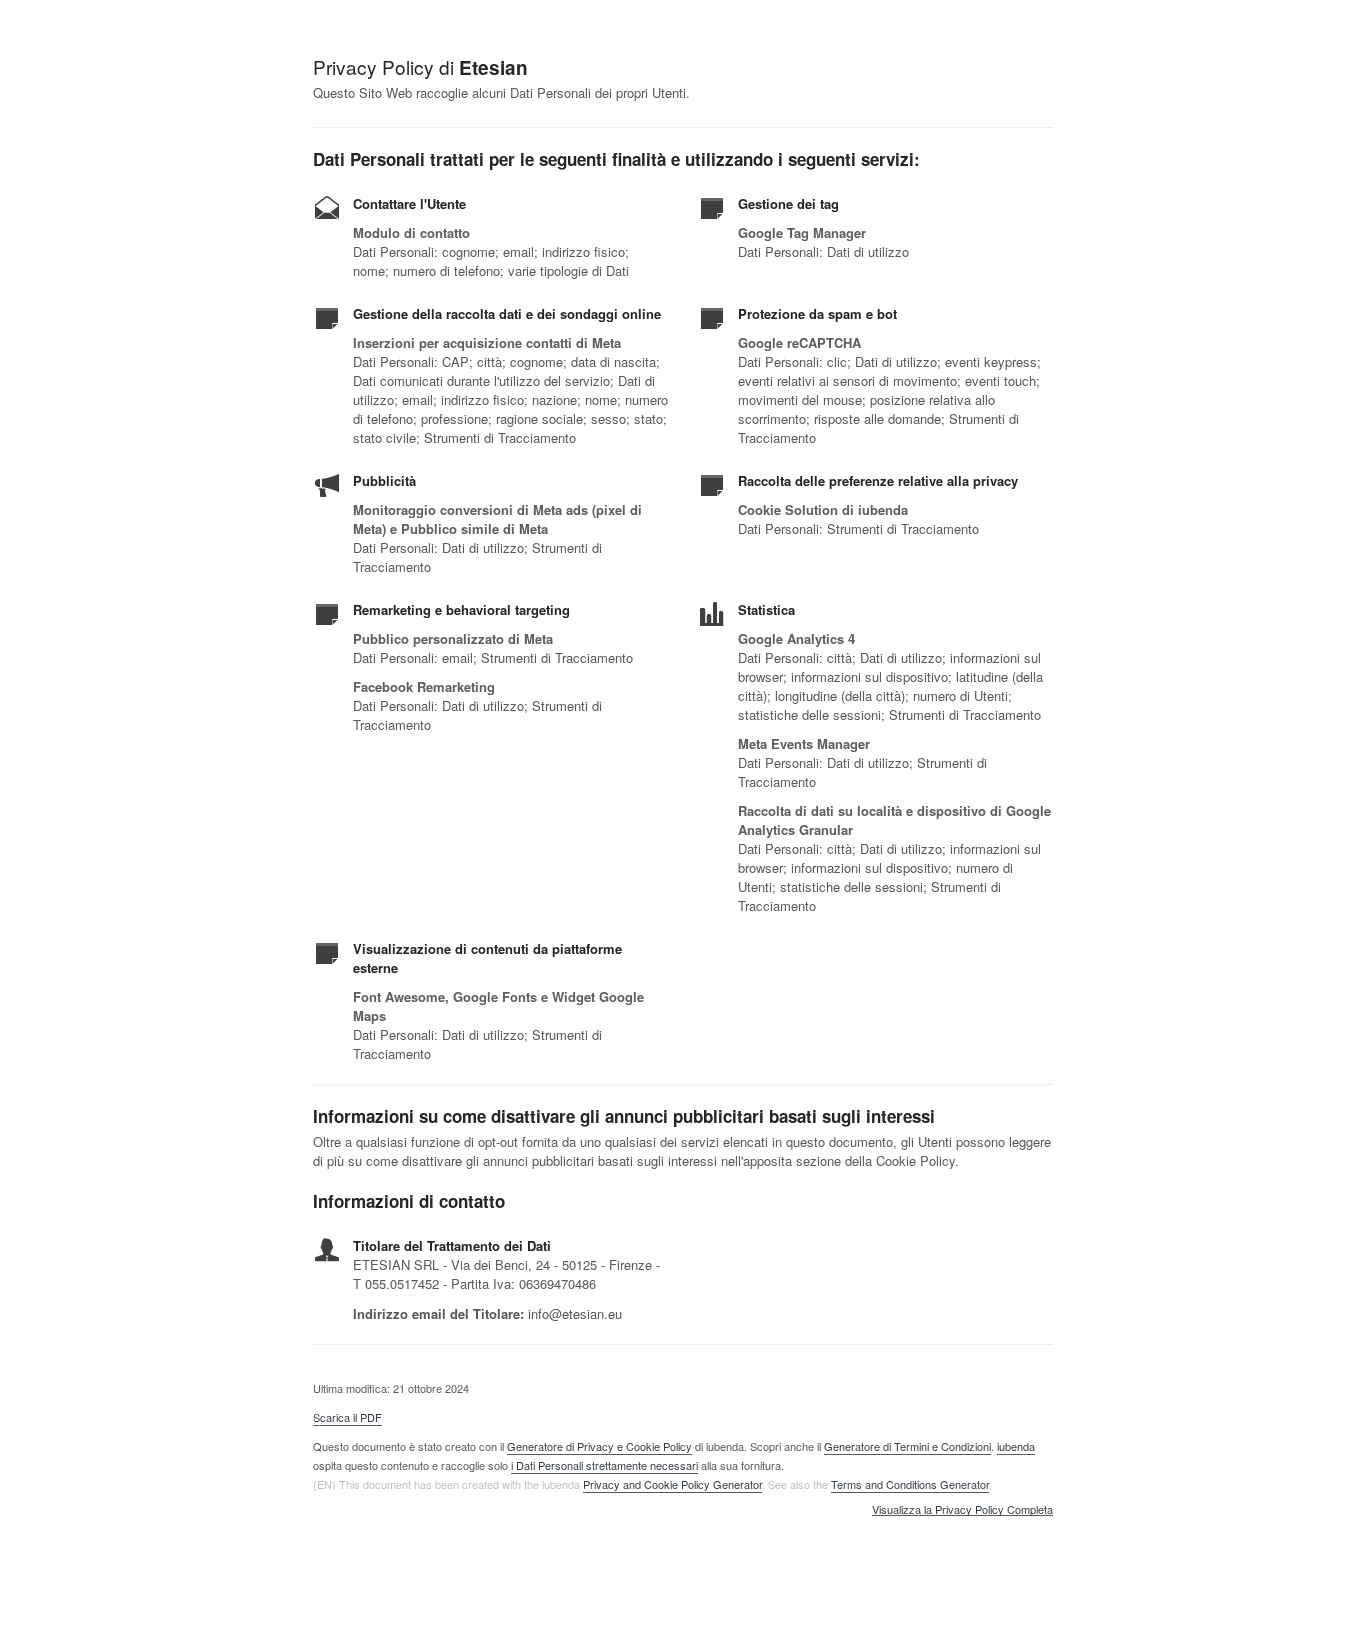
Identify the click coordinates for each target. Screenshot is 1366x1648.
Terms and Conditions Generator (910, 1484)
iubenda (1016, 1446)
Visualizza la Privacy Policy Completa (962, 1510)
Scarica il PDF (347, 1417)
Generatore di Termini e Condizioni (907, 1446)
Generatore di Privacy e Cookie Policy (599, 1446)
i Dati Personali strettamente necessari (604, 1465)
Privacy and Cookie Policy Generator (672, 1484)
